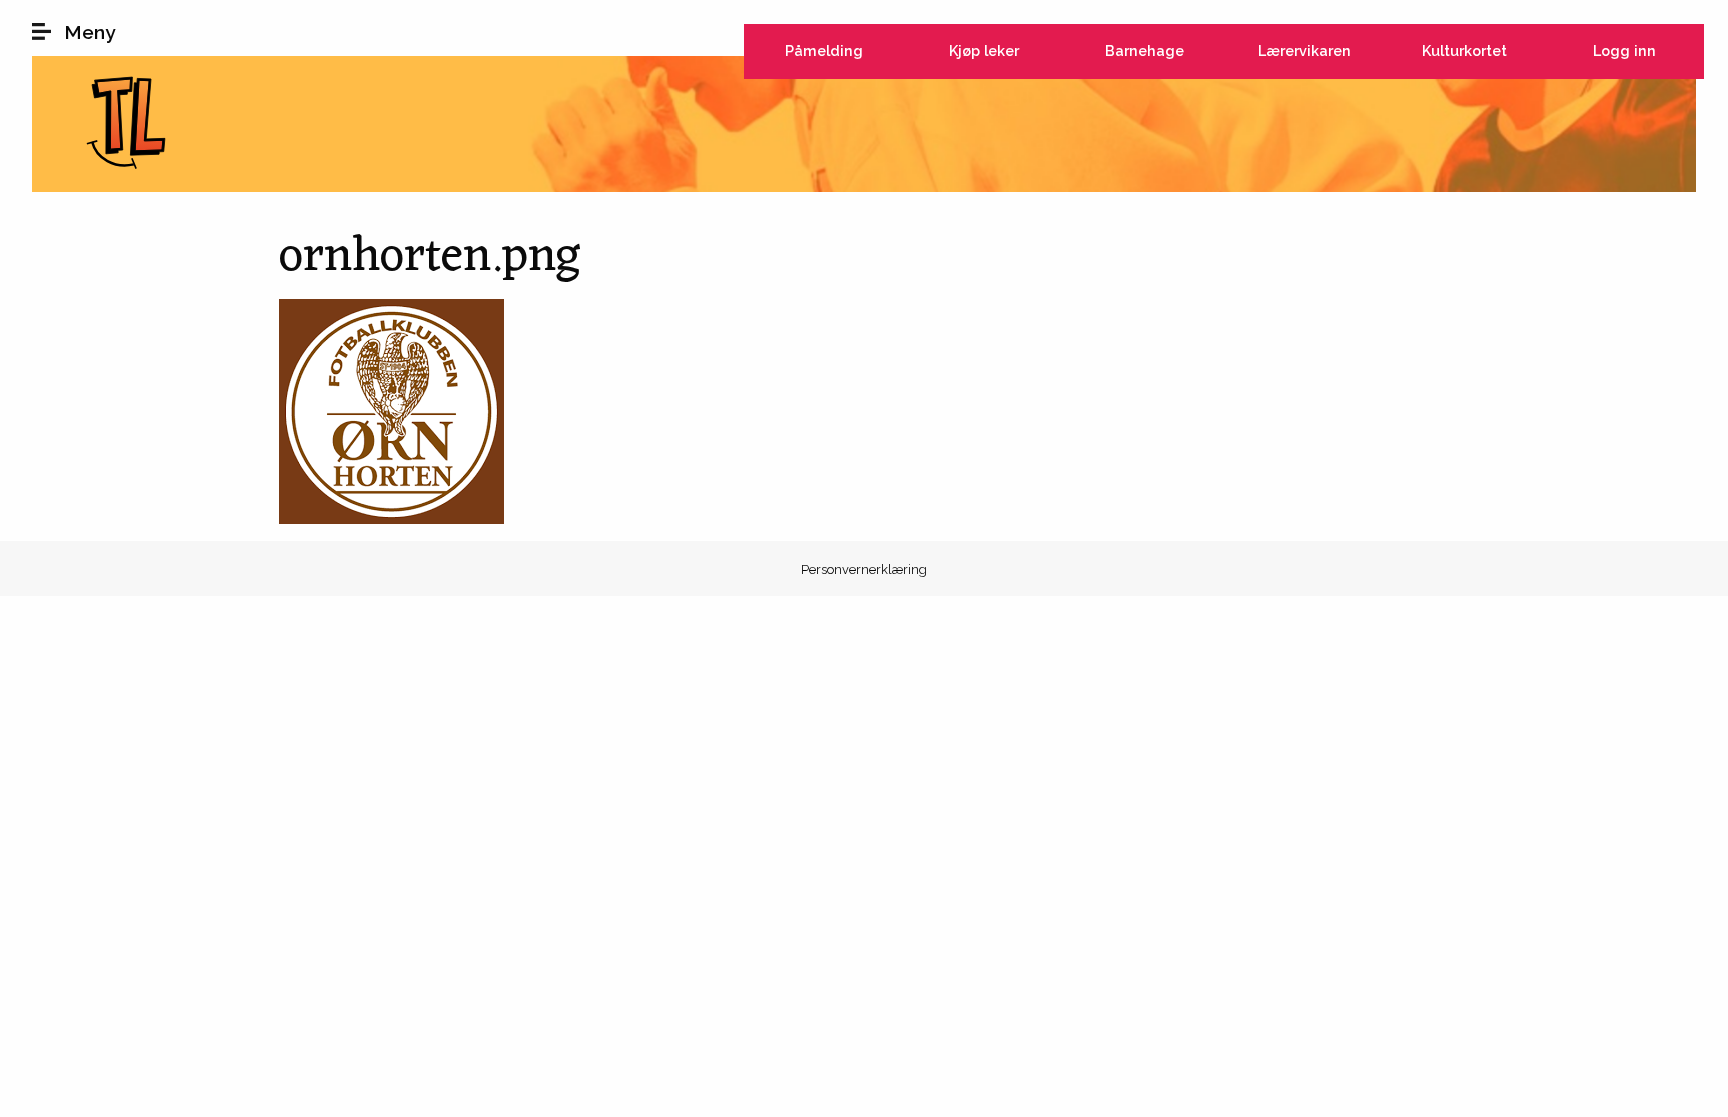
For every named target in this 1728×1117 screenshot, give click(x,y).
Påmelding (824, 50)
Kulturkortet (1464, 50)
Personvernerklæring (864, 569)
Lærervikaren (1304, 50)
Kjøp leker (984, 50)
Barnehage (1144, 50)
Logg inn (1624, 50)
